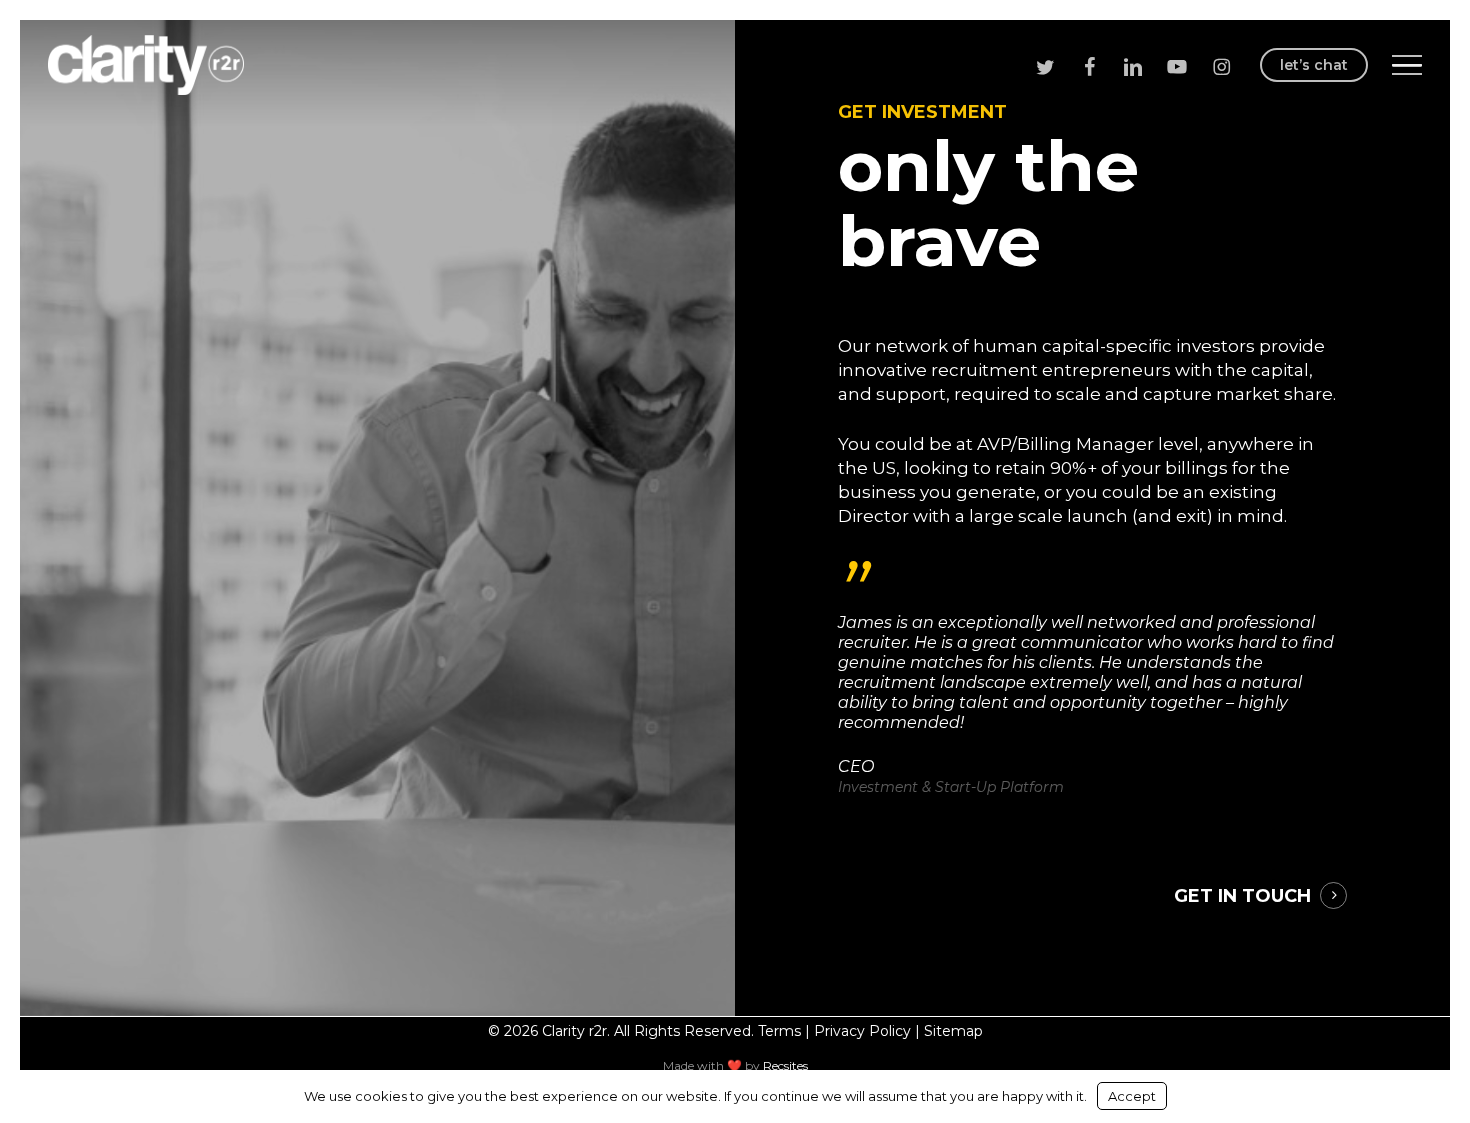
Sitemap (953, 1031)
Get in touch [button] (1242, 896)
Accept (1132, 1096)
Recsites (785, 1065)
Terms (779, 1031)
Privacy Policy (862, 1031)
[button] (1407, 65)
